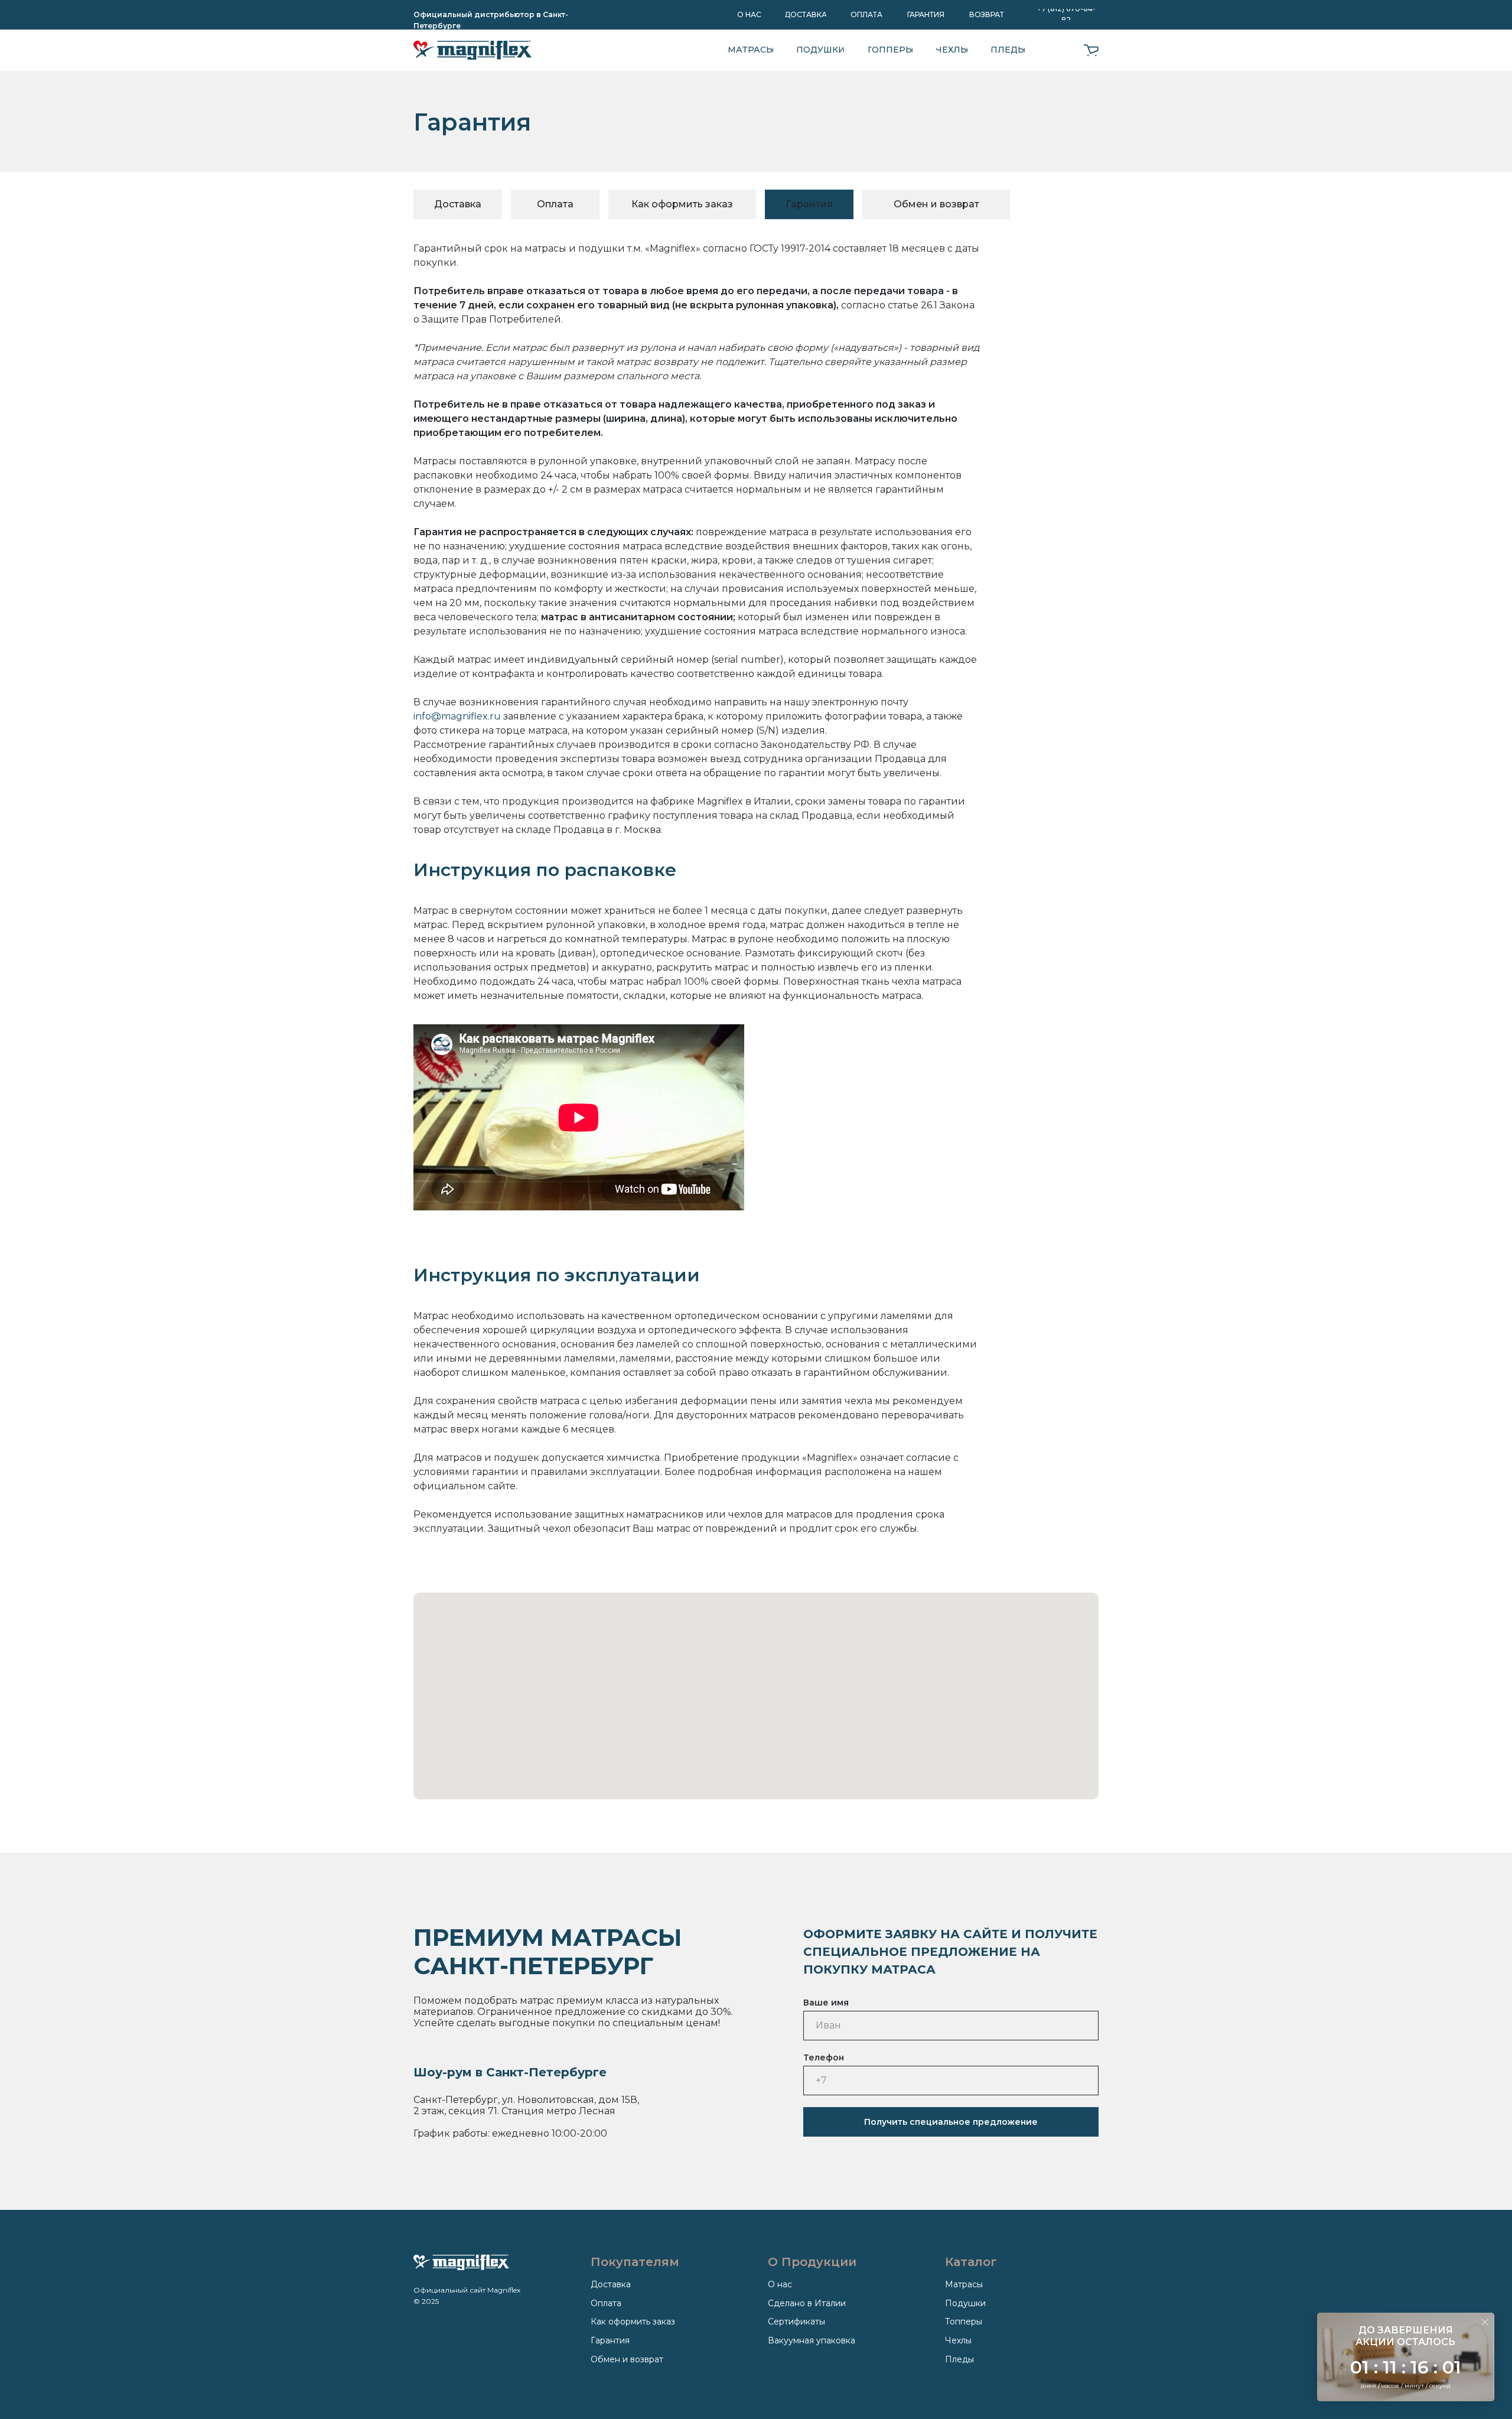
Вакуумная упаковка (812, 2340)
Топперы (964, 2322)
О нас (780, 2284)
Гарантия (610, 2340)
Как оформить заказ (633, 2322)
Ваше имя (826, 2003)
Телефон (824, 2057)
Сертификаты (796, 2322)
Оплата (606, 2303)
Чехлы (958, 2340)
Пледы (959, 2359)
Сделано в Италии (807, 2303)
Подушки (965, 2303)
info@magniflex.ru (457, 716)
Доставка (611, 2284)
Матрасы (964, 2284)
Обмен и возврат (627, 2359)
